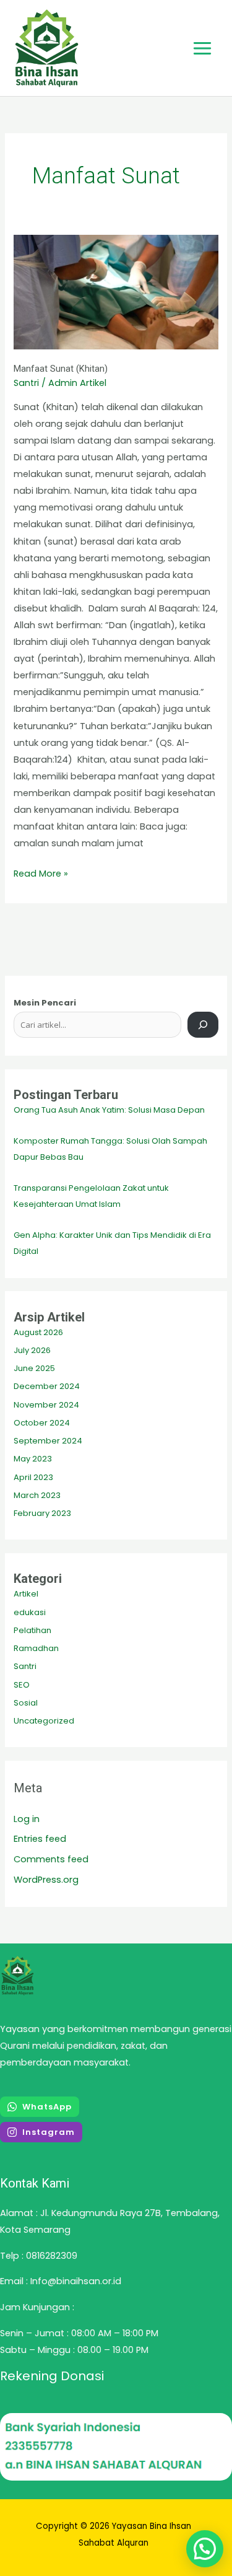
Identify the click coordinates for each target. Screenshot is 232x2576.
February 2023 (42, 1513)
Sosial (26, 1703)
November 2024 (46, 1405)
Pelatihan (32, 1630)
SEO (22, 1685)
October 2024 (42, 1423)
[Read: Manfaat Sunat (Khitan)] (116, 292)
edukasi (30, 1612)
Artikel (26, 1594)
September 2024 (48, 1441)
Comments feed (51, 1859)
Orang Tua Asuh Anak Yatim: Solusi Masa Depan (109, 1110)
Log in (27, 1819)
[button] (205, 2549)
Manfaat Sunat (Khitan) (61, 369)
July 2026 (32, 1350)
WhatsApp (47, 2107)
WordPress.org (46, 1880)
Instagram (49, 2132)
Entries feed (40, 1839)
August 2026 (38, 1332)
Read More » (41, 873)
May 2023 (33, 1459)
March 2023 (37, 1495)
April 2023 (33, 1477)
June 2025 (34, 1368)
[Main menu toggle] (202, 48)
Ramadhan (36, 1648)
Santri (26, 383)
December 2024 (47, 1386)
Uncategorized (44, 1721)
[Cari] (203, 1025)
